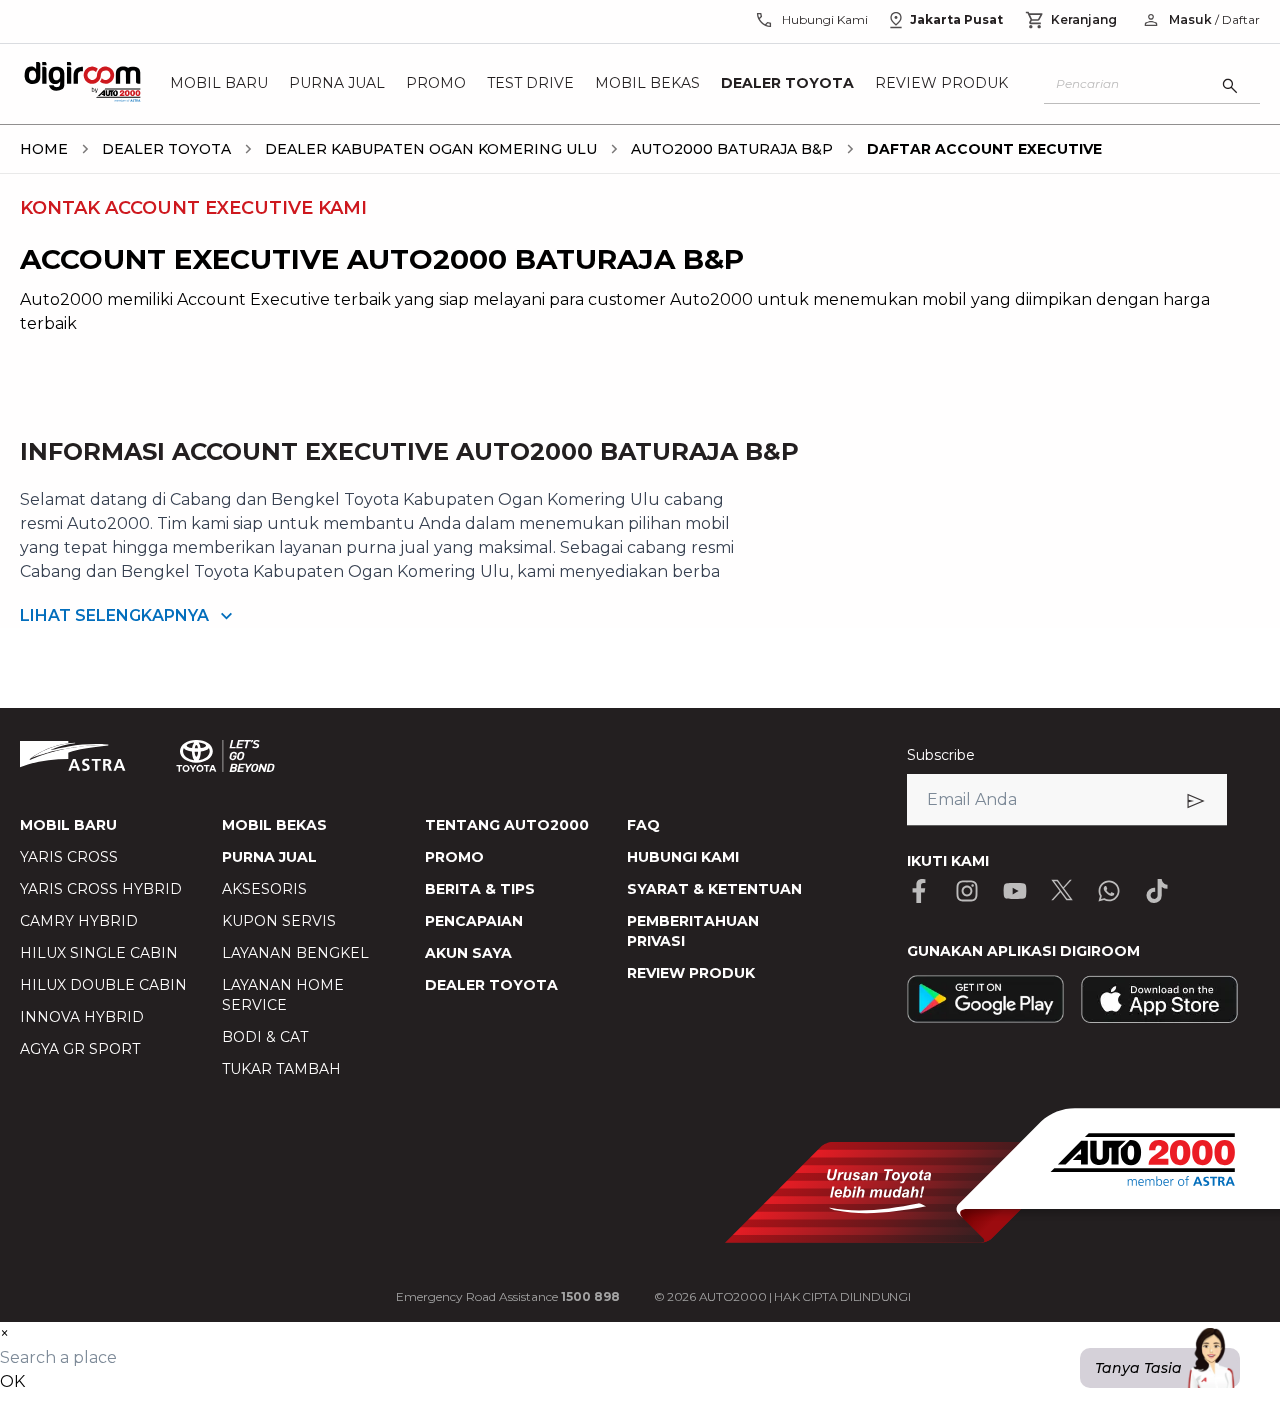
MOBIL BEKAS (274, 825)
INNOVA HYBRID (82, 1017)
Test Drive (530, 84)
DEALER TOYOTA (491, 985)
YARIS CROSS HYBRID (101, 889)
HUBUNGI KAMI (683, 857)
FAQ (643, 825)
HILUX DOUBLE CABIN (103, 985)
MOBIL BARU (68, 825)
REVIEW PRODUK (691, 973)
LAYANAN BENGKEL (295, 953)
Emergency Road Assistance (508, 1296)
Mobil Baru (219, 84)
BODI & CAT (265, 1037)
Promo (436, 84)
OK (12, 1381)
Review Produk (941, 84)
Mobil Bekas (647, 84)
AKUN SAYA (468, 953)
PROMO (454, 857)
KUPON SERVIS (279, 921)
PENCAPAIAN (474, 921)
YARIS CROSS (69, 857)
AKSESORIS (264, 889)
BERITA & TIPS (480, 889)
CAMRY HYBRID (79, 921)
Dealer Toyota (787, 84)
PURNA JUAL (269, 857)
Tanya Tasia (1138, 1368)
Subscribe (941, 755)
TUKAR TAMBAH (281, 1069)
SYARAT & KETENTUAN (714, 889)
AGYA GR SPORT (80, 1049)
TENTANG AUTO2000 (507, 825)
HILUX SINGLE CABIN (99, 953)
